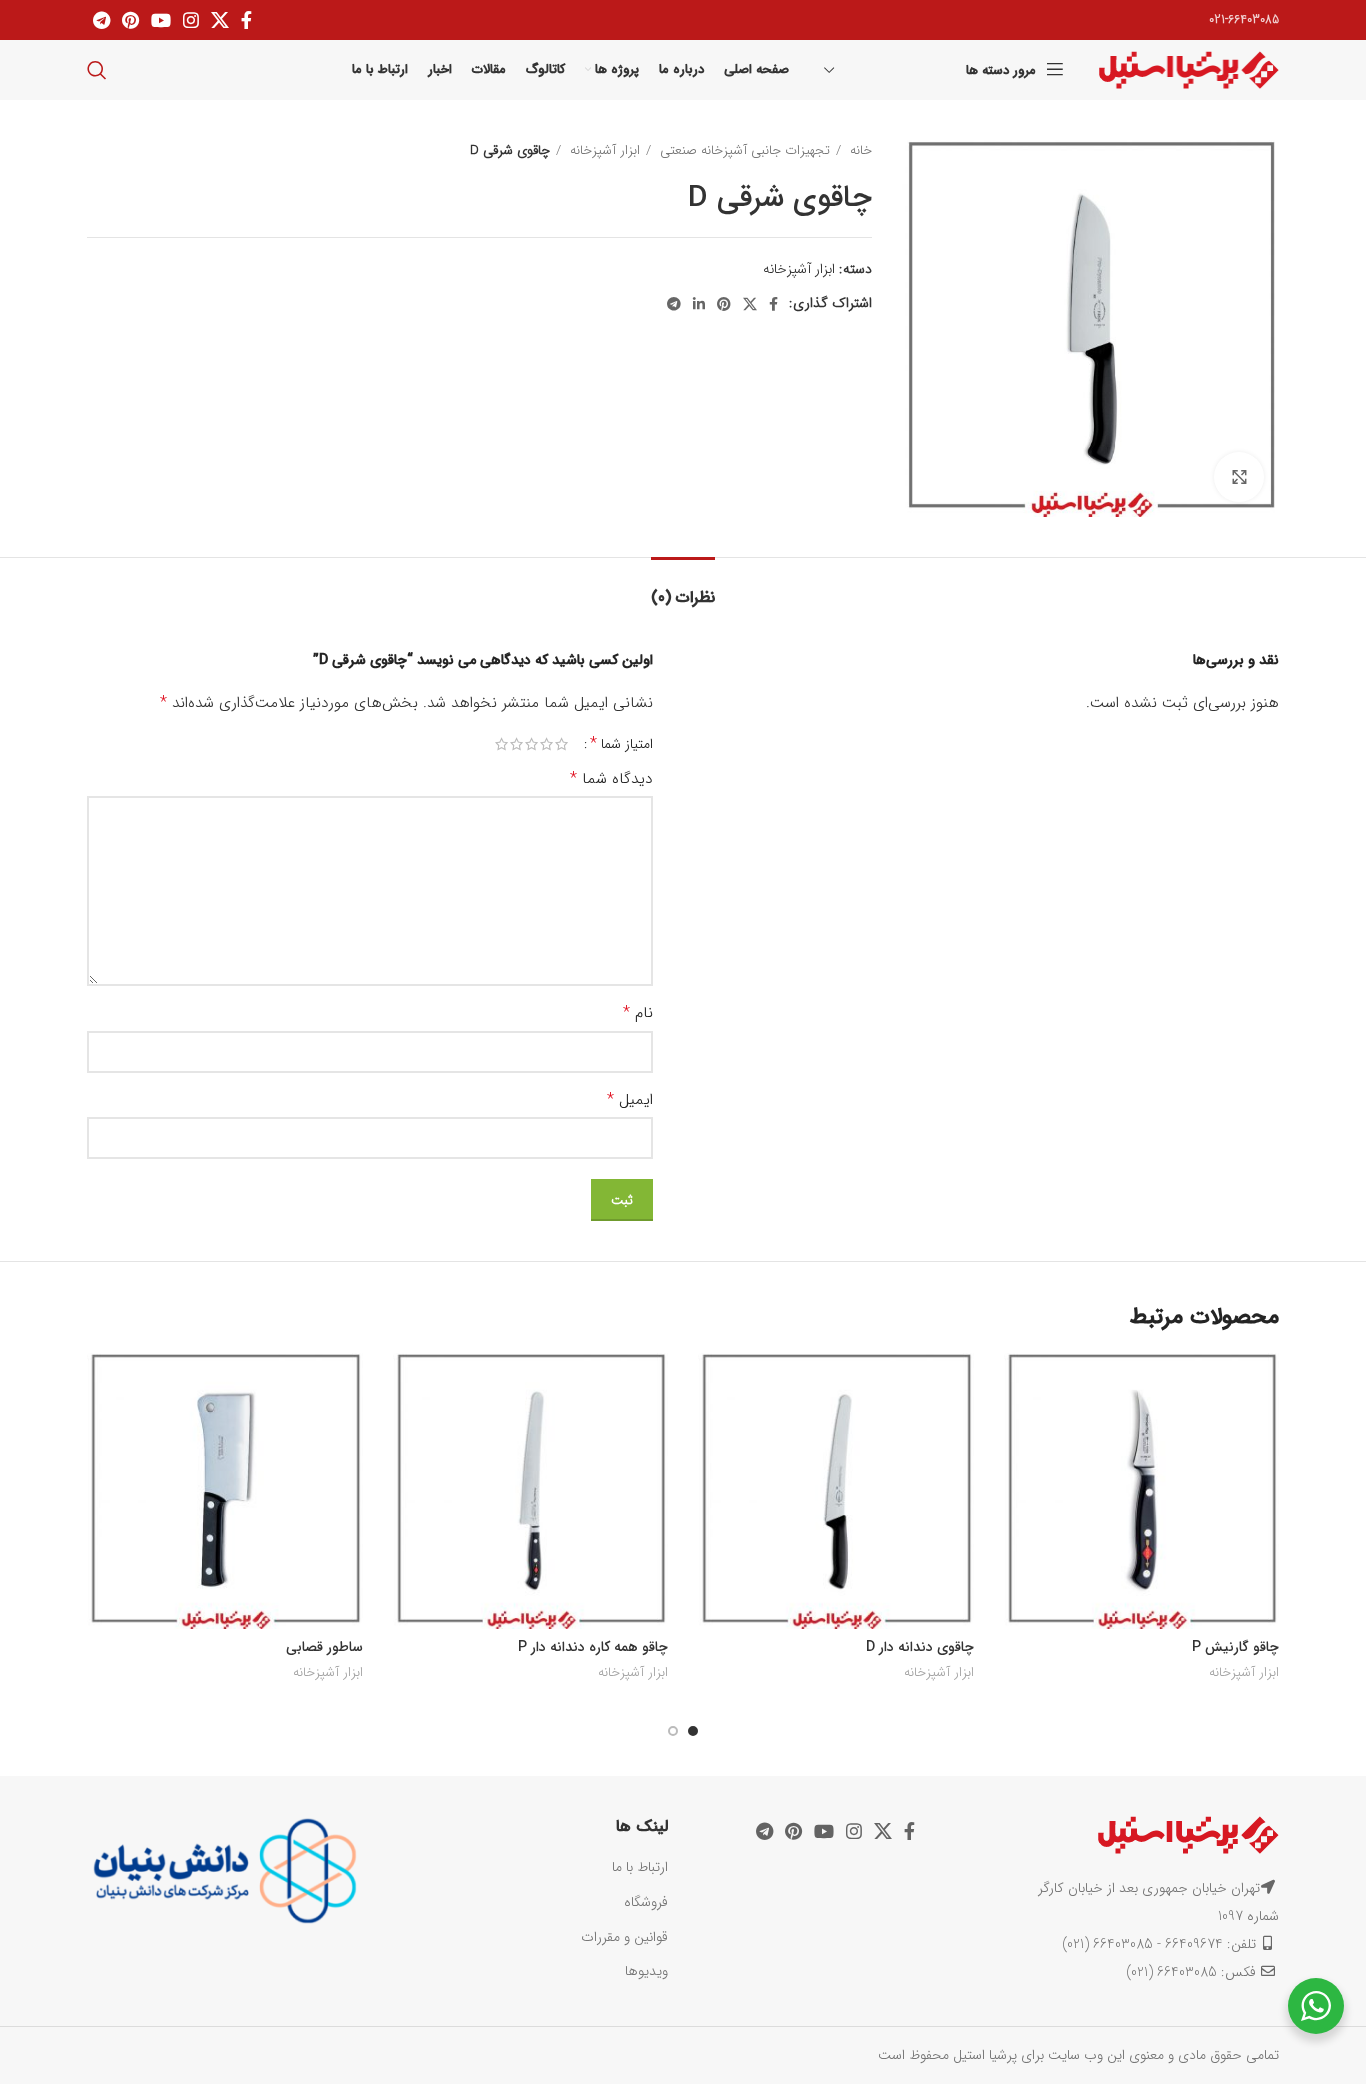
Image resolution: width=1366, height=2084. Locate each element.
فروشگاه (646, 1902)
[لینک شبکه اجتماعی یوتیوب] (161, 20)
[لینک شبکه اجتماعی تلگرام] (101, 20)
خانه (859, 150)
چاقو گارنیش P (1235, 1647)
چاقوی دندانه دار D (920, 1647)
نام (638, 1013)
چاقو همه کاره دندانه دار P (593, 1647)
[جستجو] (97, 70)
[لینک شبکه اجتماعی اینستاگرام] (191, 20)
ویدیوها (646, 1971)
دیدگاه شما (611, 779)
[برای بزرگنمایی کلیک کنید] (1239, 477)
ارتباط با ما (640, 1867)
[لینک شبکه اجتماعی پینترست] (130, 20)
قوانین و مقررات (624, 1937)
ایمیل (630, 1100)
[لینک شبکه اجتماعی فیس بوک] (246, 20)
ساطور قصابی (324, 1647)
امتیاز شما (621, 744)
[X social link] (220, 20)
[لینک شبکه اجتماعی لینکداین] (699, 304)
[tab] (683, 587)
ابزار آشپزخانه (603, 150)
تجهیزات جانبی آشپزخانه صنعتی (743, 150)
